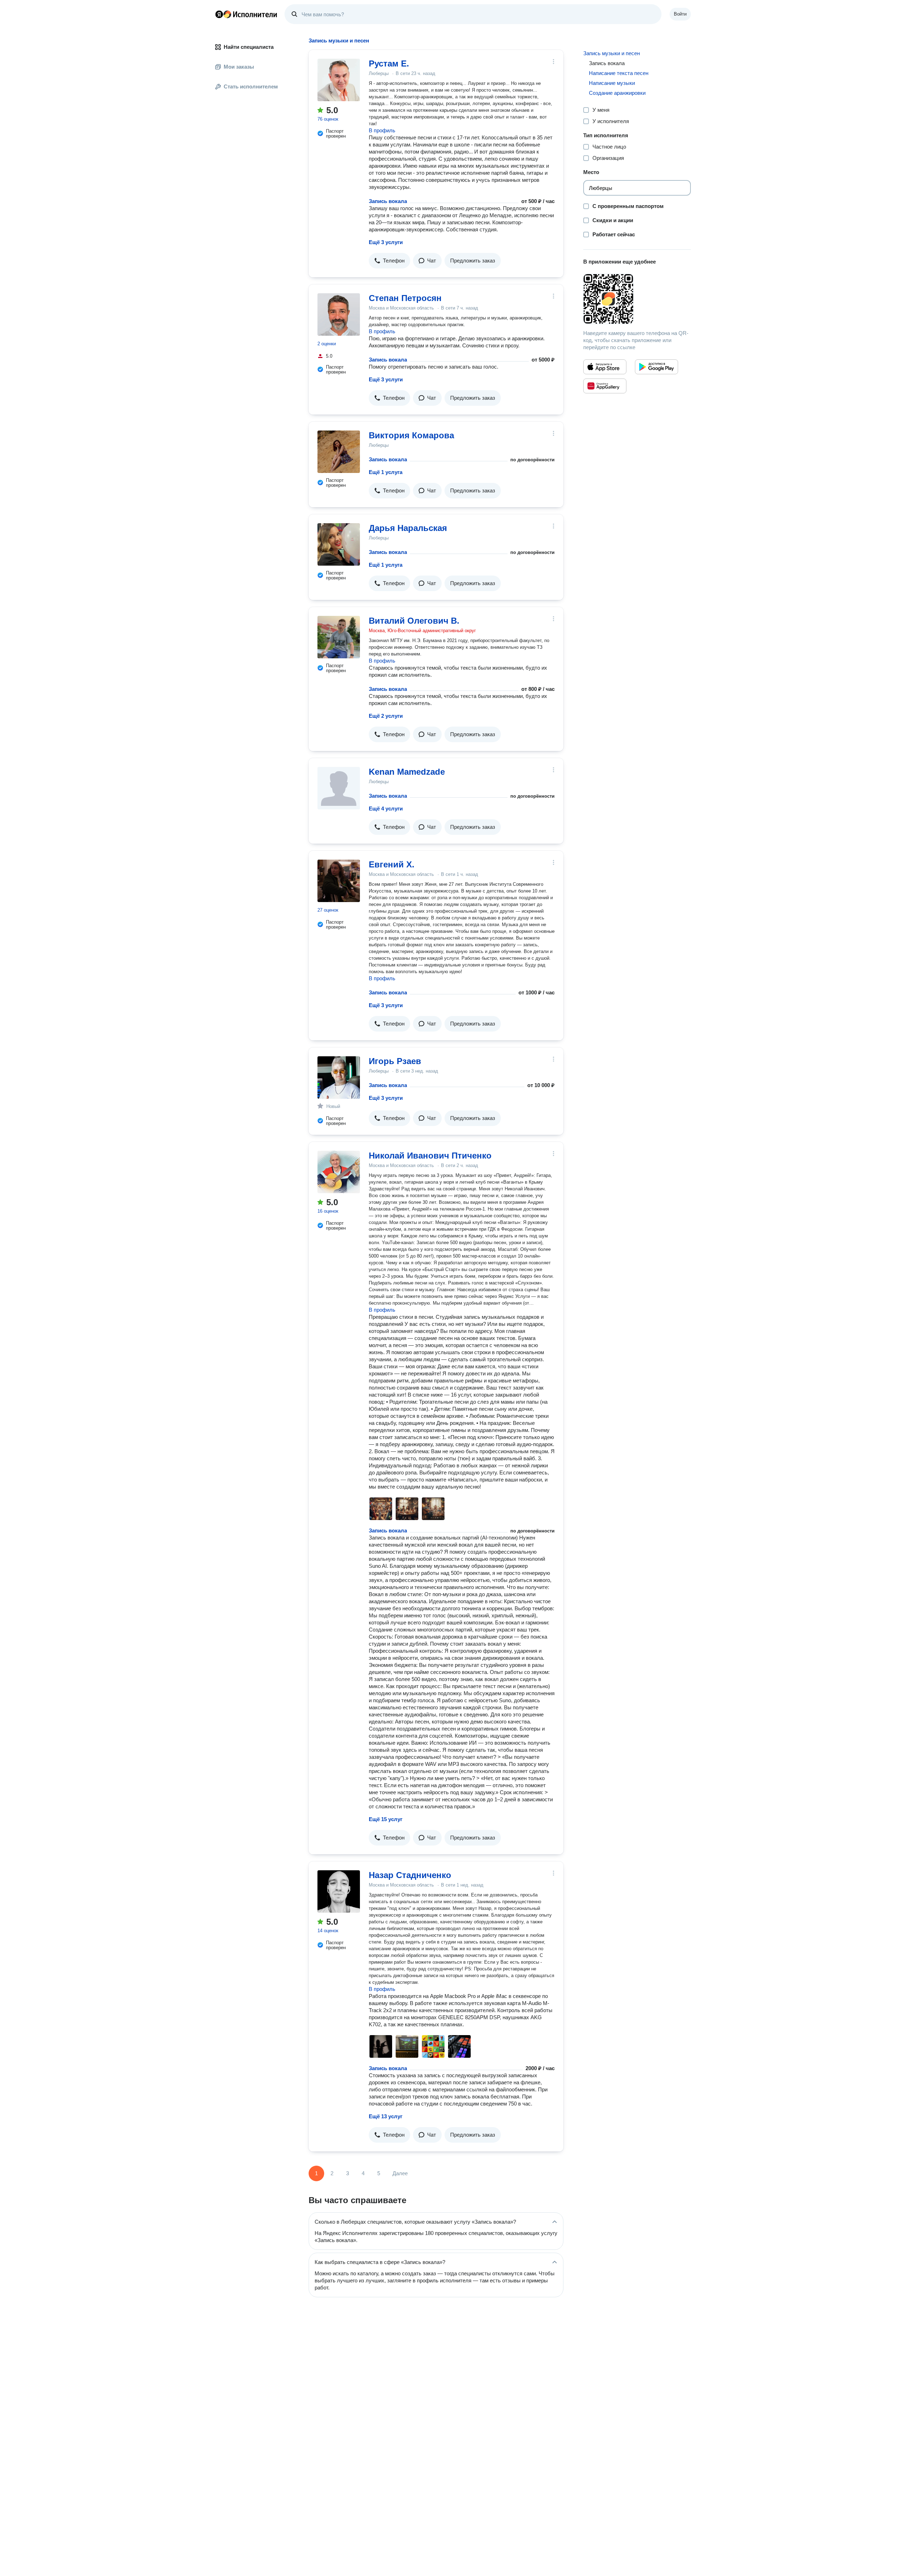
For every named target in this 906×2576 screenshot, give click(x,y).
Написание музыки (612, 83)
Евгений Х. (392, 864)
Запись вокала (388, 201)
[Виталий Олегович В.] (339, 637)
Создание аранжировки (617, 93)
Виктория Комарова (411, 435)
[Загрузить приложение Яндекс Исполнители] (637, 299)
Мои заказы (239, 67)
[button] (389, 261)
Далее (400, 2173)
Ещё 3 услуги (386, 242)
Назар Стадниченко (410, 1875)
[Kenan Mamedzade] (339, 788)
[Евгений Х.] (339, 881)
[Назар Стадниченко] (339, 1891)
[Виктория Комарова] (339, 452)
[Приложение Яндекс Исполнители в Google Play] (656, 367)
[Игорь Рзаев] (339, 1078)
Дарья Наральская (408, 528)
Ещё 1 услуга (386, 472)
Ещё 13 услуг (386, 2116)
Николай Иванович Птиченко (430, 1156)
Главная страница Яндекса (219, 14)
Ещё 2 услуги (386, 716)
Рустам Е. (389, 63)
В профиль (382, 130)
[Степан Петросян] (339, 314)
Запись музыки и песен (612, 53)
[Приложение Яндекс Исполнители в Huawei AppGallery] (605, 386)
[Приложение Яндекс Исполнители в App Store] (605, 367)
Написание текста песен (619, 73)
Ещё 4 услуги (386, 808)
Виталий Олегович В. (414, 621)
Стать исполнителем (251, 86)
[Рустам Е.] (339, 80)
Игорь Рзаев (395, 1061)
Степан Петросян (405, 298)
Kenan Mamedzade (407, 772)
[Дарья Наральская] (339, 544)
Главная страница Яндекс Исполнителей (246, 14)
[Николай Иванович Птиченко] (339, 1172)
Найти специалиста (249, 47)
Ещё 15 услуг (386, 1819)
